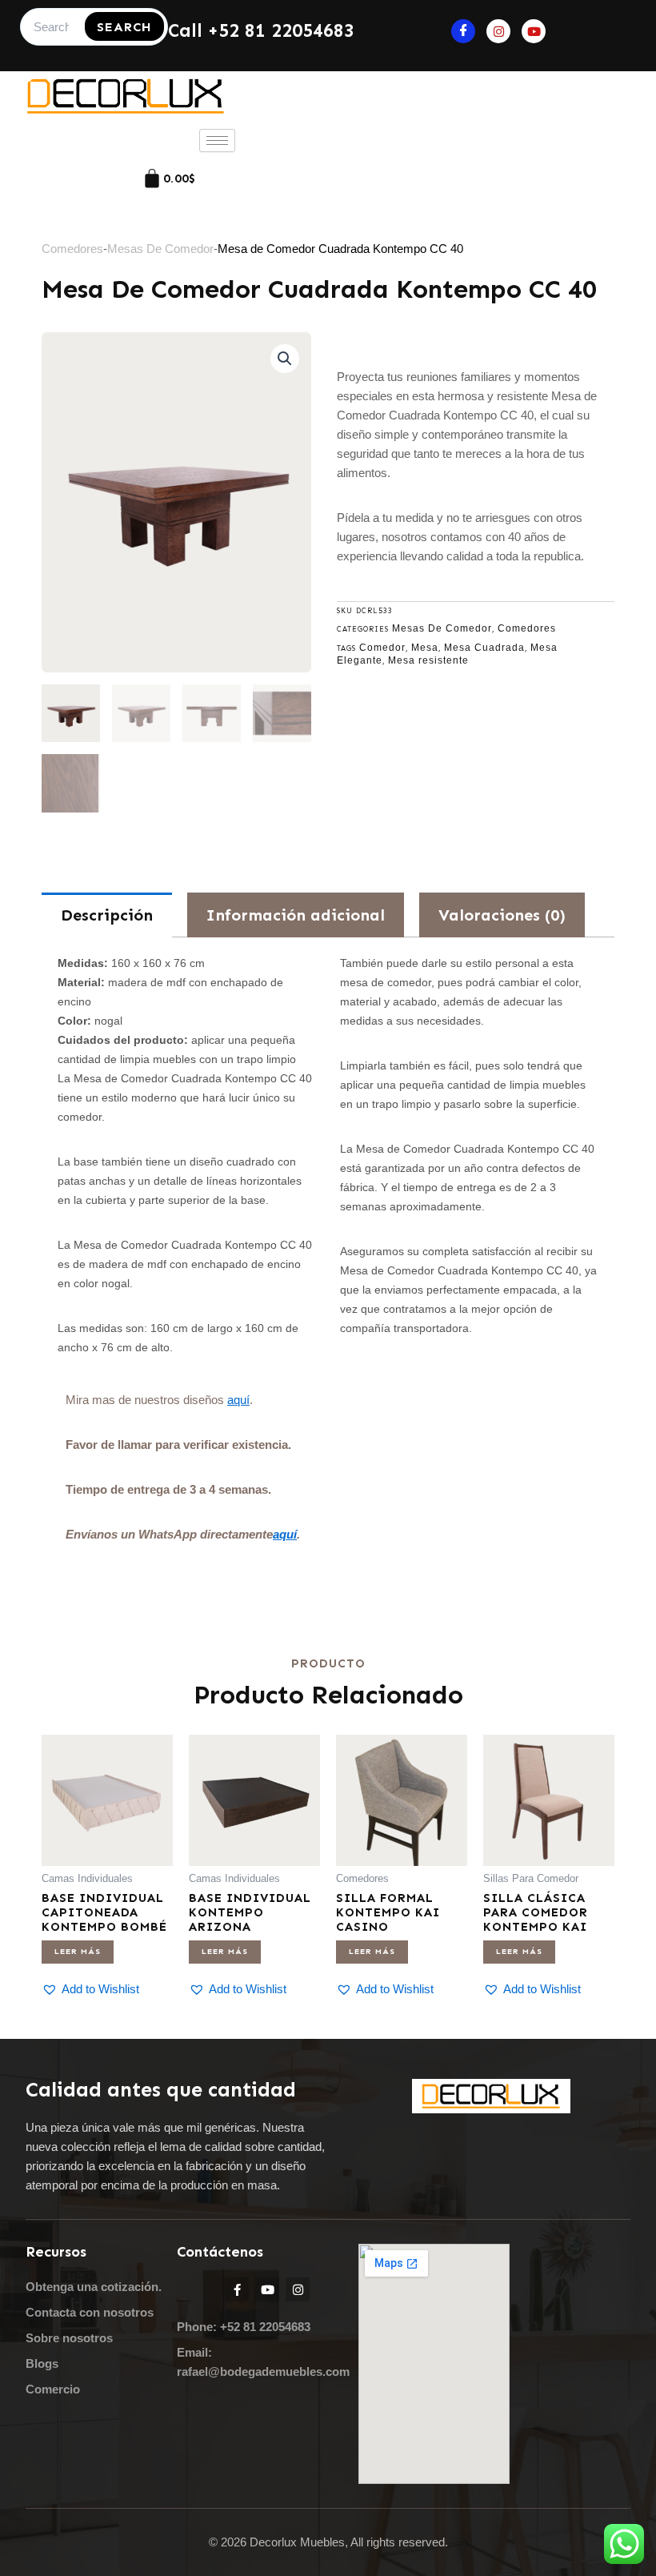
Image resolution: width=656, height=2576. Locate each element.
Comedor (382, 648)
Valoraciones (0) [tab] (502, 915)
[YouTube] (534, 31)
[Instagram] (498, 31)
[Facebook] (463, 31)
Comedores (72, 249)
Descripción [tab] (107, 915)
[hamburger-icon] (217, 140)
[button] (285, 359)
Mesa (425, 648)
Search (124, 27)
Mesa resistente (428, 660)
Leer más (78, 1952)
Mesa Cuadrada (484, 648)
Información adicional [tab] (296, 915)
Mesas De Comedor (160, 249)
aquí (238, 1400)
